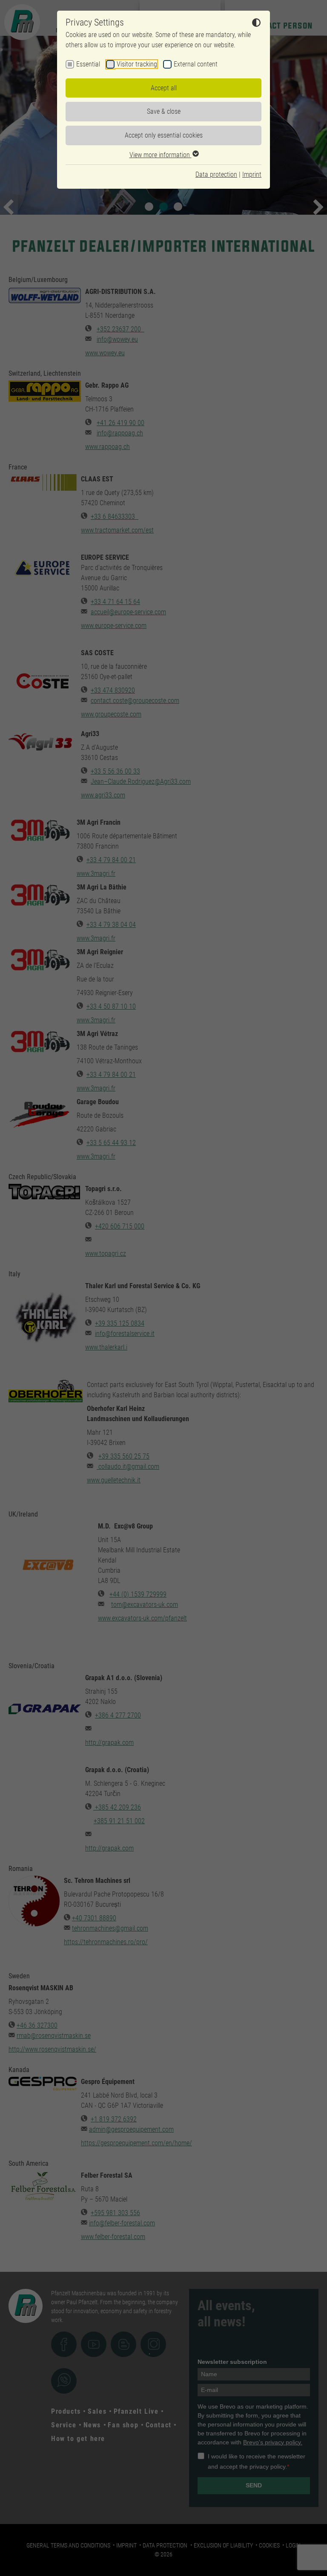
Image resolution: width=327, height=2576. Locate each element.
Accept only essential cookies (164, 135)
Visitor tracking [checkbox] (137, 64)
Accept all (164, 88)
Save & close (164, 111)
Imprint (252, 174)
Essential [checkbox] (88, 64)
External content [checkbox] (196, 64)
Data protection (216, 174)
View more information (161, 155)
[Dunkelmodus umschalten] (256, 24)
